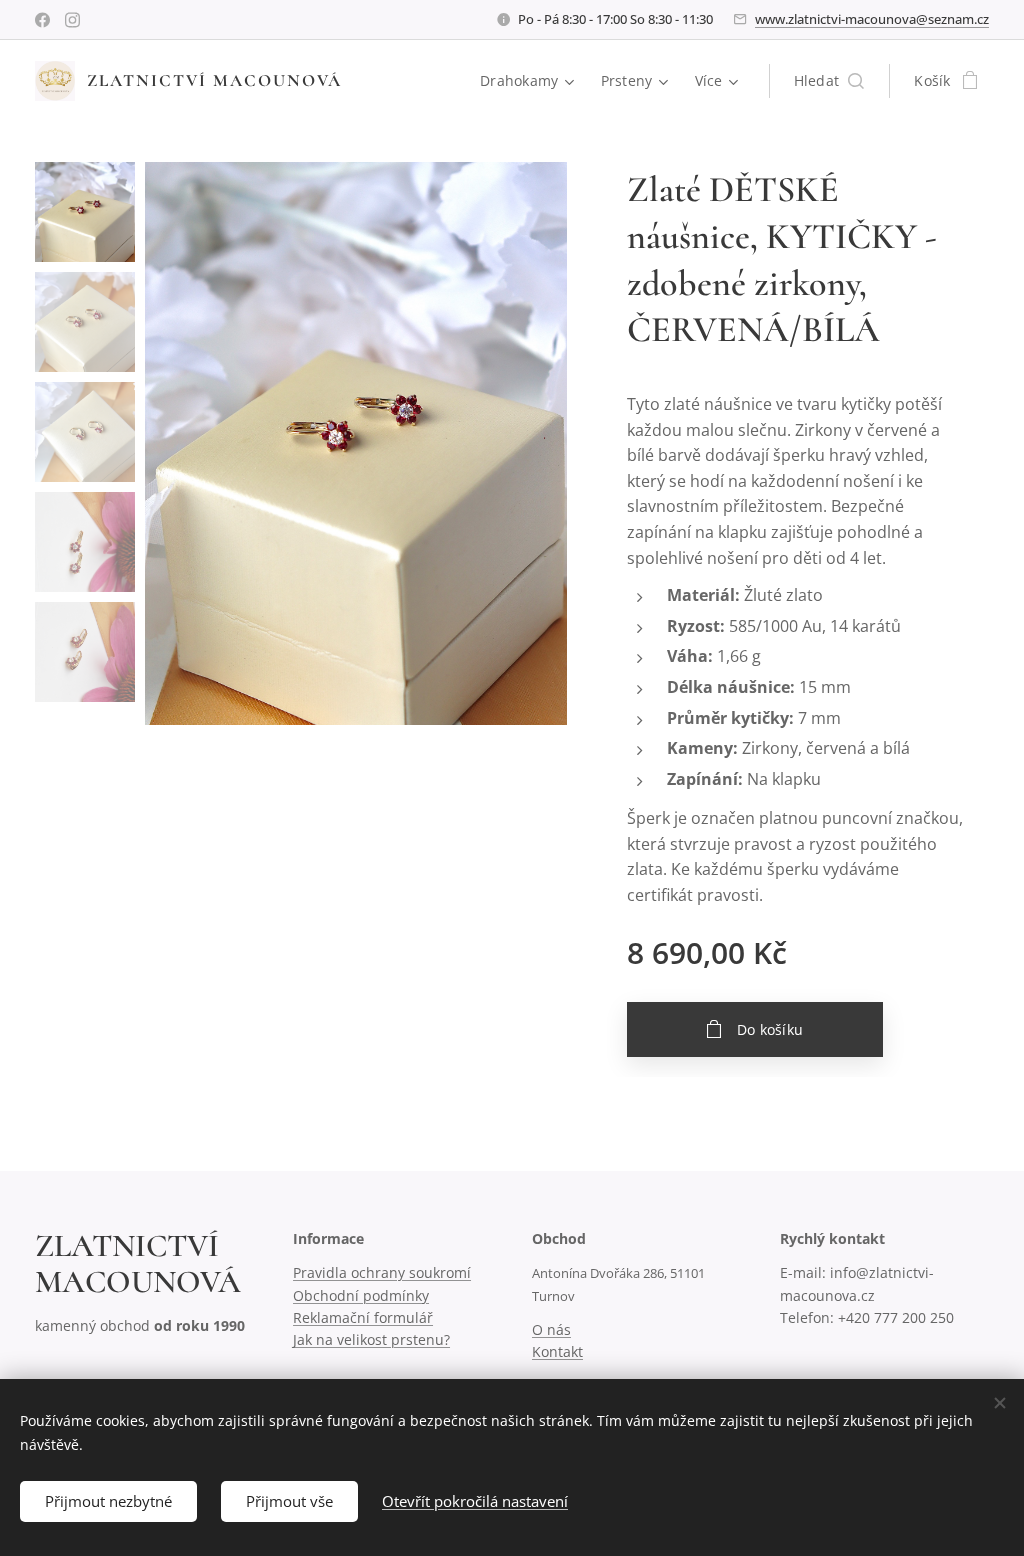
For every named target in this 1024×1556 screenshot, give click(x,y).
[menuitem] (530, 81)
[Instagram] (72, 20)
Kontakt (557, 1351)
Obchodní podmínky (361, 1295)
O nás (551, 1329)
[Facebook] (42, 20)
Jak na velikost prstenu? (371, 1339)
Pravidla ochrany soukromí (382, 1272)
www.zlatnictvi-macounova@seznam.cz (872, 19)
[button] (829, 81)
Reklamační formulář (363, 1317)
